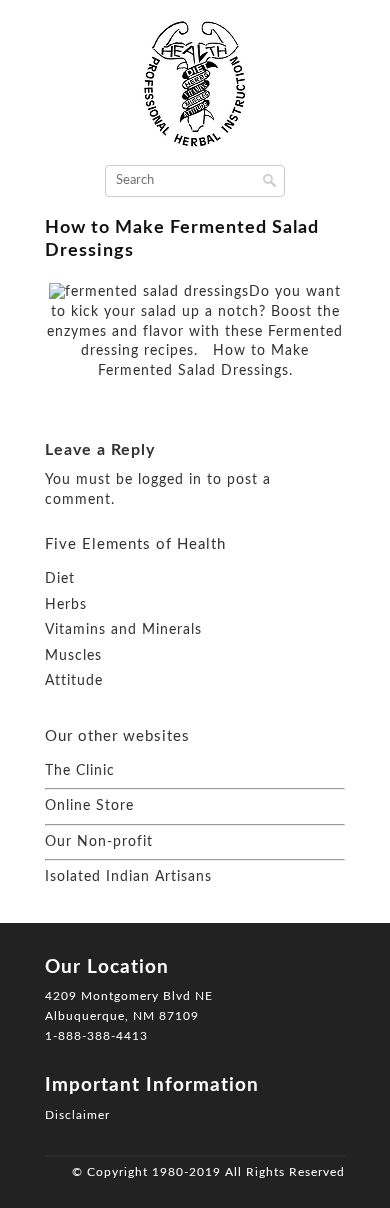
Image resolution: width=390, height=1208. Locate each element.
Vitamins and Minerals (123, 630)
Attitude (74, 681)
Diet (60, 579)
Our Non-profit (99, 842)
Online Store (89, 806)
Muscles (73, 656)
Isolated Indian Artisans (128, 877)
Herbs (66, 605)
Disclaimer (77, 1115)
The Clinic (80, 771)
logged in (170, 480)
